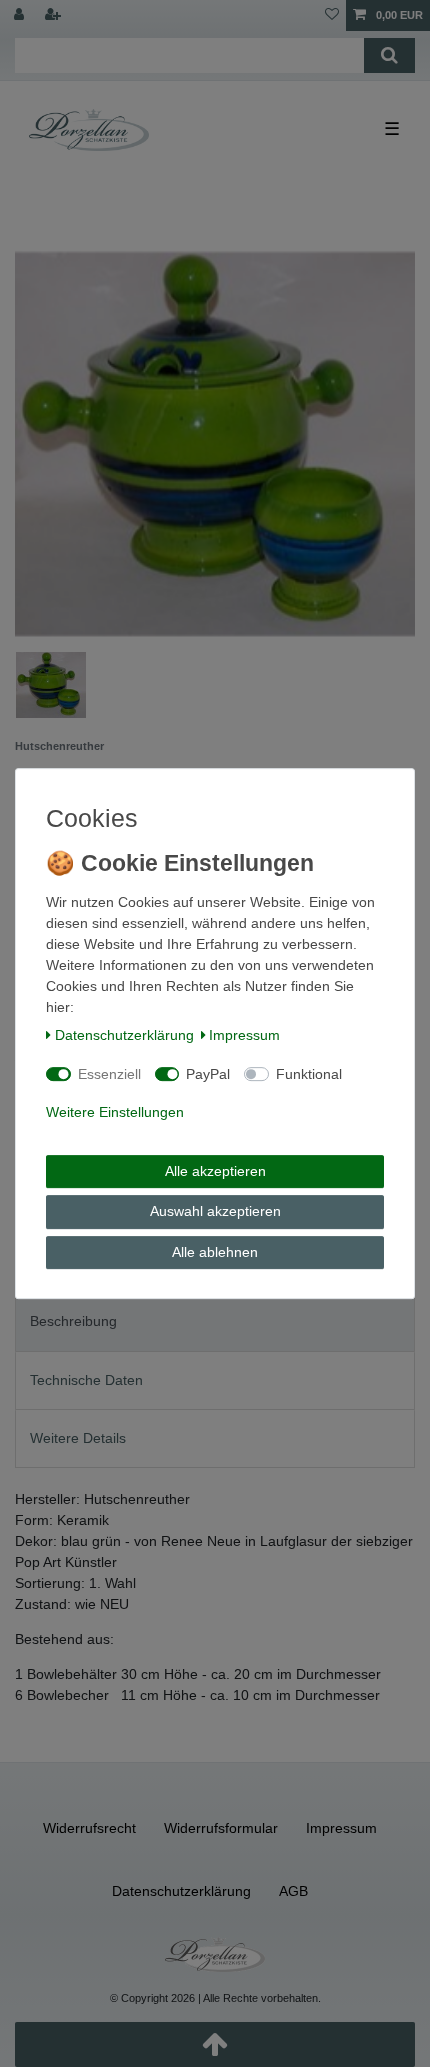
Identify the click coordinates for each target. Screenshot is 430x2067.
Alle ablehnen (215, 1252)
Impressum (244, 1035)
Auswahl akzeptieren (215, 1211)
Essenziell (109, 1074)
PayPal (208, 1074)
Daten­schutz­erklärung (124, 1035)
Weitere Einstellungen (115, 1112)
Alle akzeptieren (215, 1171)
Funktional (309, 1074)
